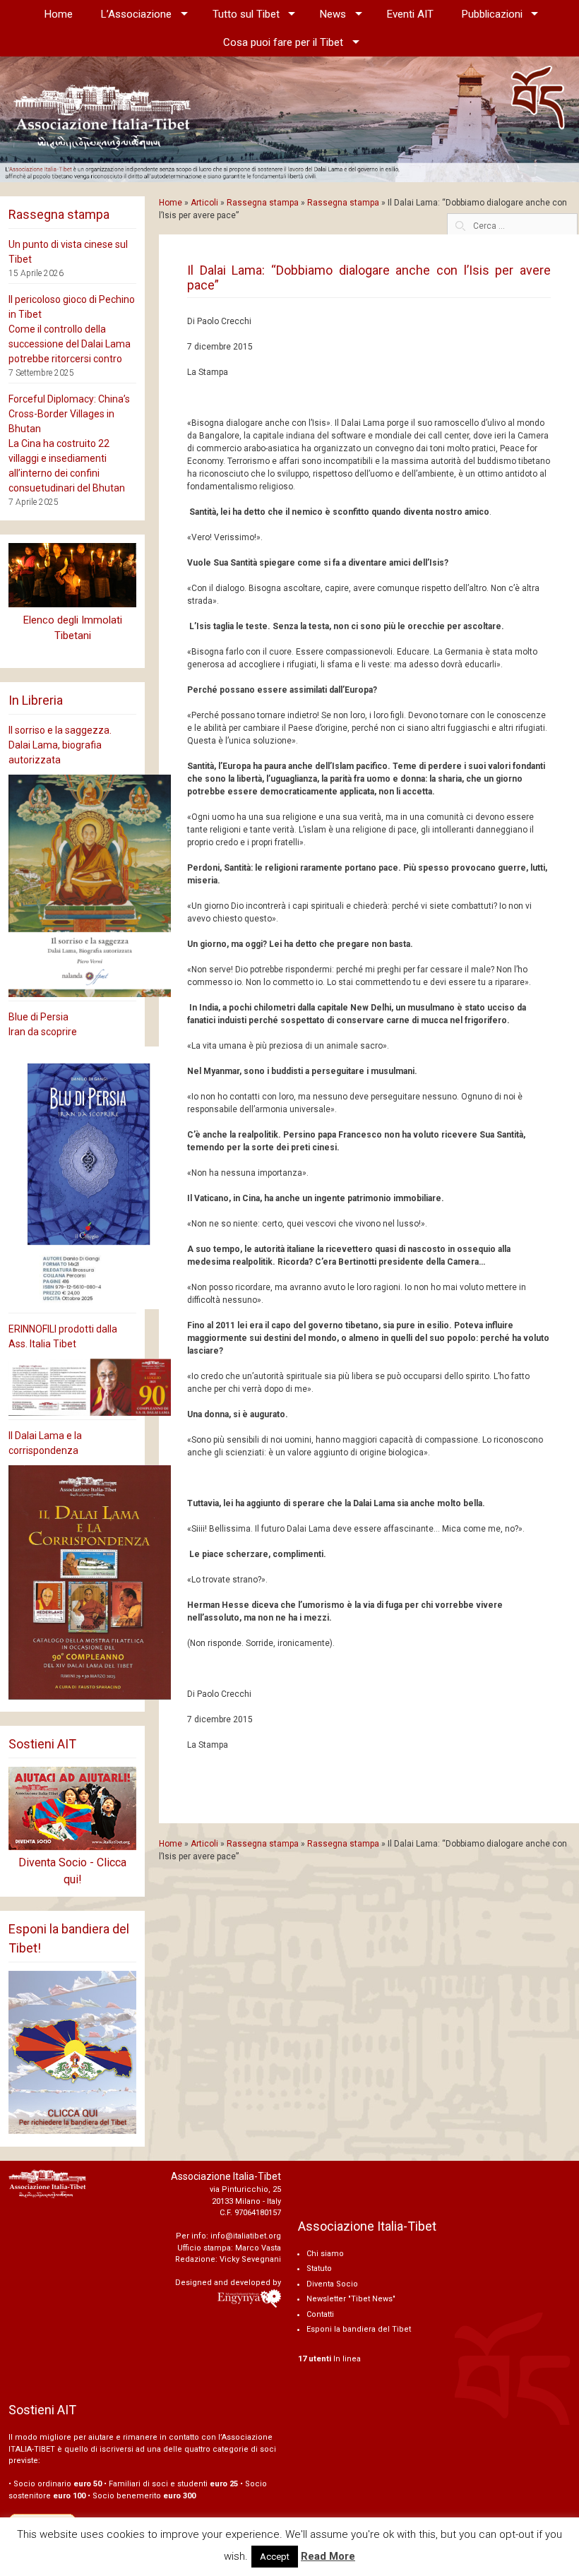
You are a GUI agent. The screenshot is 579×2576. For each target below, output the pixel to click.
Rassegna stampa (263, 203)
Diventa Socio (332, 2284)
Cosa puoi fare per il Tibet (283, 42)
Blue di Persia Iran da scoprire (43, 1024)
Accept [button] (275, 2557)
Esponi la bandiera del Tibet (359, 2329)
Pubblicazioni (492, 14)
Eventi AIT (410, 14)
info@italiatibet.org (246, 2236)
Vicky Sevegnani (250, 2259)
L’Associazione (136, 14)
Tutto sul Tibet (246, 14)
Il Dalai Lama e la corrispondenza (45, 1443)
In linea (329, 2359)
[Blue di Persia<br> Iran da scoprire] (72, 1178)
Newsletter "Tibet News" (351, 2299)
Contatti (320, 2314)
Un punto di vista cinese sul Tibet (68, 252)
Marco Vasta (258, 2248)
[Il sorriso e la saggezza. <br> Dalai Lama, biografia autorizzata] (72, 886)
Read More (328, 2556)
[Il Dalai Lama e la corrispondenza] (72, 1583)
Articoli (204, 203)
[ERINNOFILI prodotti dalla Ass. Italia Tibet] (72, 1387)
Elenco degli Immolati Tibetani (73, 628)
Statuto (319, 2268)
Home (59, 14)
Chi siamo (325, 2254)
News (333, 14)
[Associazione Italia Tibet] (289, 119)
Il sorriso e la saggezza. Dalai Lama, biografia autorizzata (60, 745)
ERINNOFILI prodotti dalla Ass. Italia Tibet (63, 1336)
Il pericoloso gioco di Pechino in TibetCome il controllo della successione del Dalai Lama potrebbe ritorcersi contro (72, 329)
